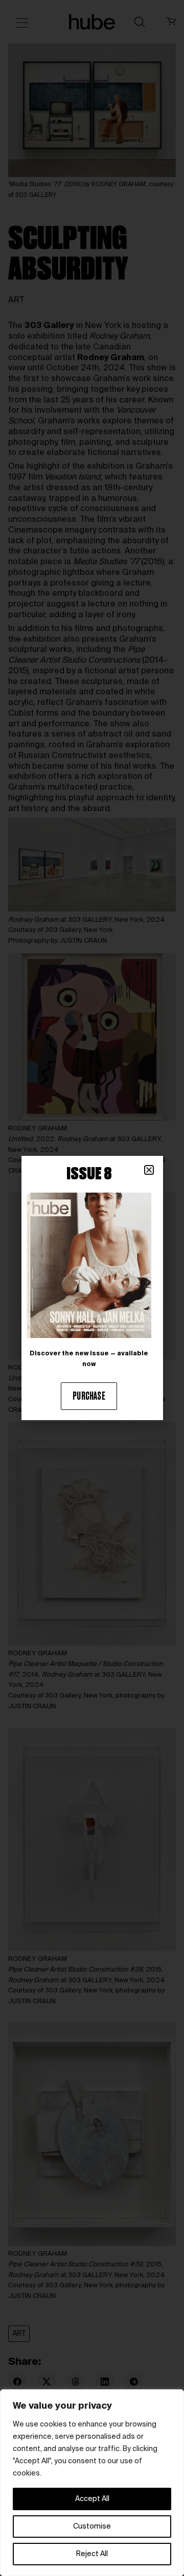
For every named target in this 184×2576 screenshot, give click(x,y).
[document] (92, 1288)
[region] (92, 2483)
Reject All (92, 2554)
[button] (149, 1170)
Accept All (92, 2499)
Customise (92, 2527)
